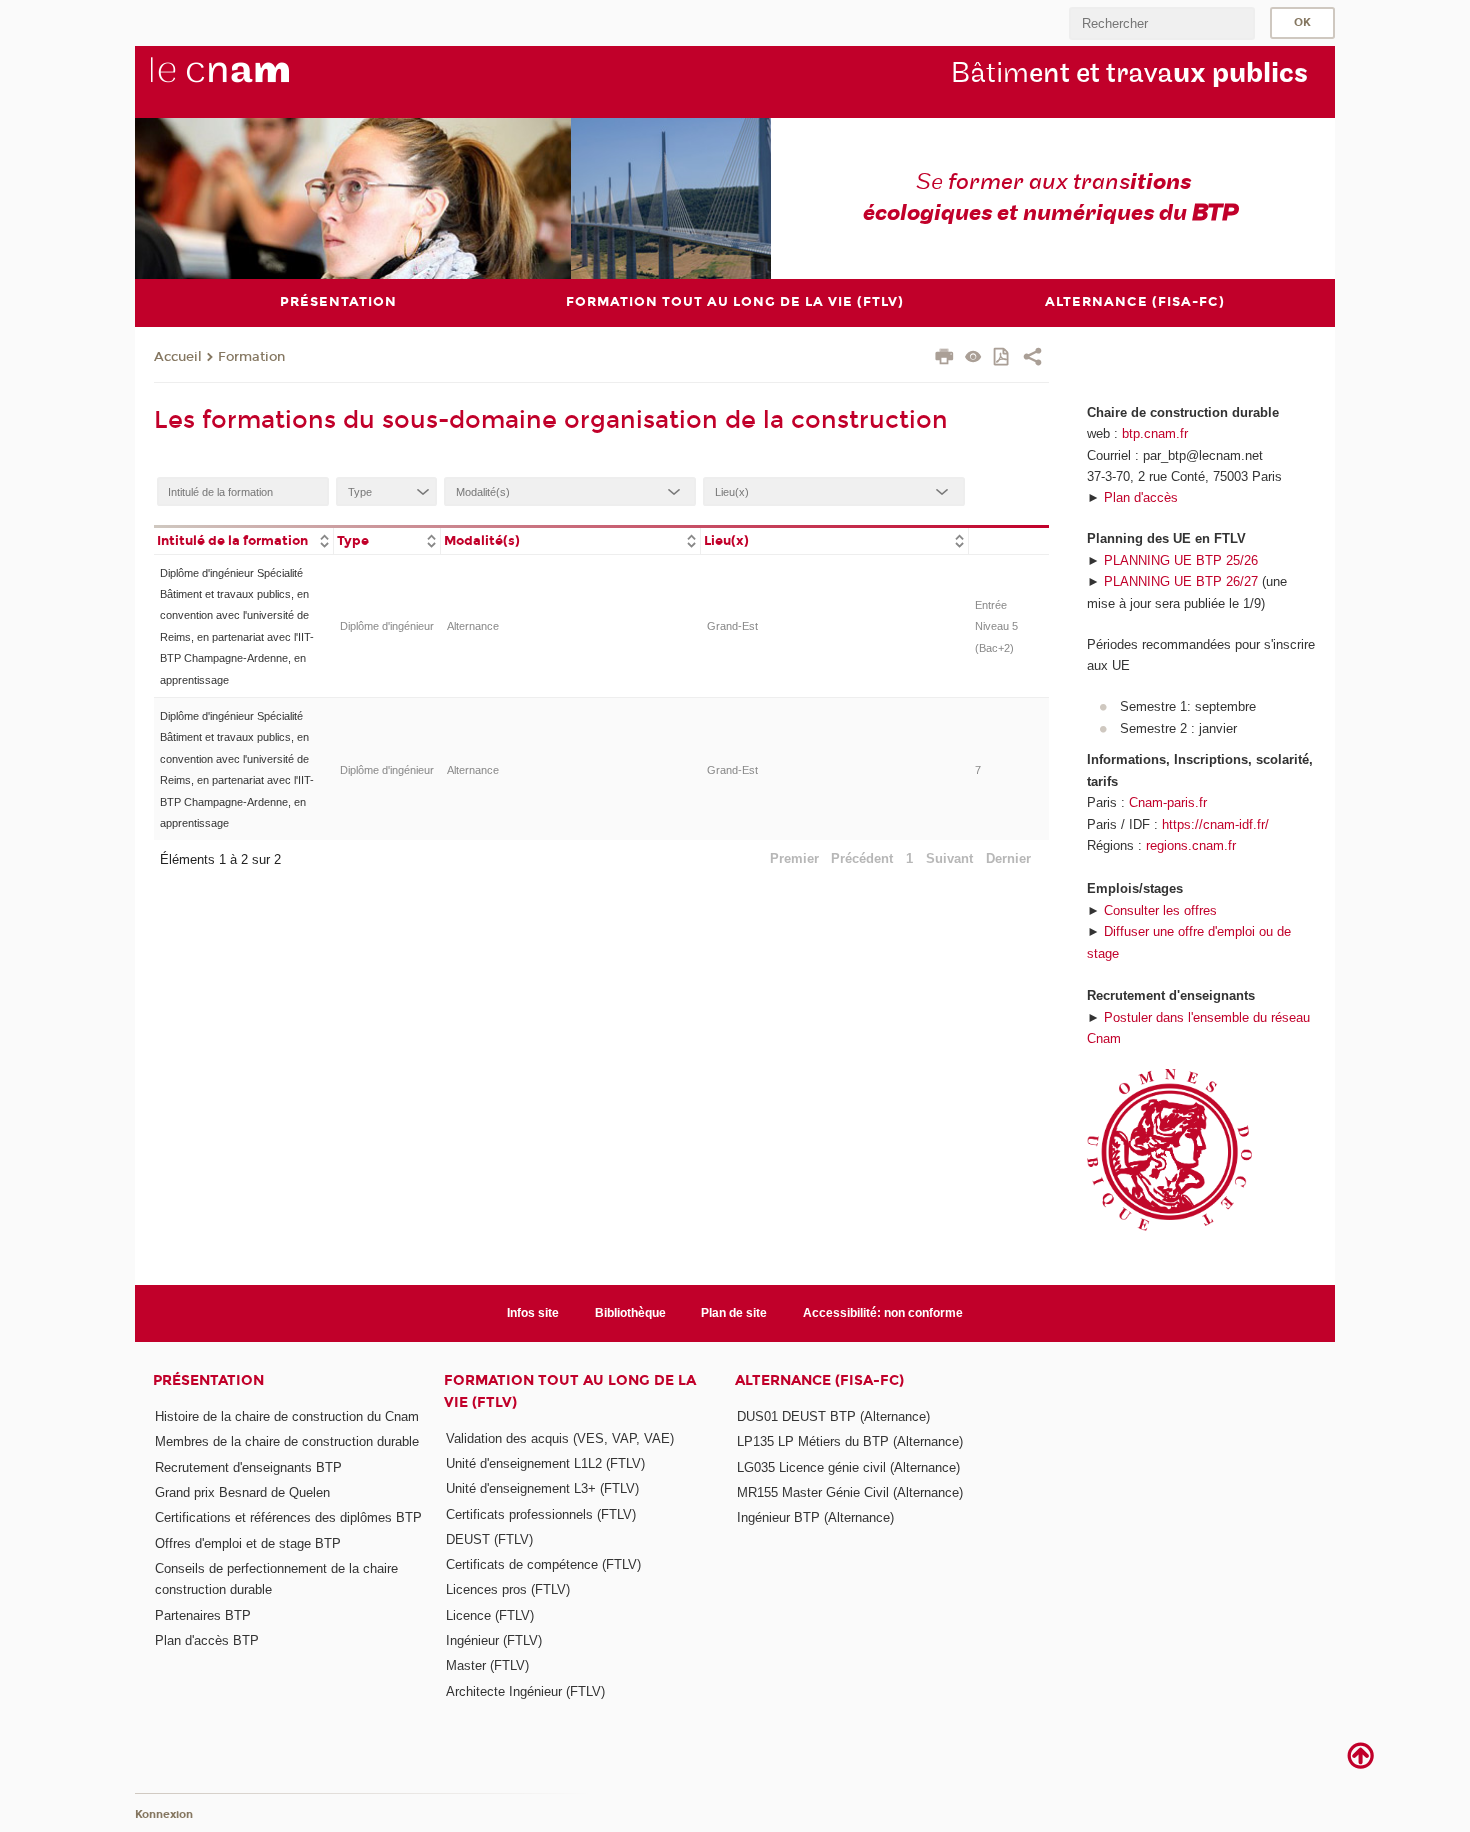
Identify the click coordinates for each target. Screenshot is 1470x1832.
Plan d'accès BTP (207, 1640)
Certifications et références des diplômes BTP (288, 1517)
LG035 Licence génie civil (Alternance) (848, 1467)
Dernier (1008, 858)
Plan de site (734, 1313)
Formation (251, 357)
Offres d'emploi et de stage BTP (248, 1543)
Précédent (862, 858)
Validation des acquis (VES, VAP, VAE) (560, 1438)
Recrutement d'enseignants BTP (248, 1467)
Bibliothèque (630, 1313)
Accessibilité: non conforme (883, 1313)
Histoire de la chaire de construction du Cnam (287, 1416)
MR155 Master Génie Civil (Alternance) (850, 1492)
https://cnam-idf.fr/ (1215, 824)
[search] (1162, 23)
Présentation (208, 1380)
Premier (794, 858)
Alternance (473, 626)
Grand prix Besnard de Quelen (242, 1492)
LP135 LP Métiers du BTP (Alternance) (850, 1441)
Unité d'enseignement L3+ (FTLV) (542, 1488)
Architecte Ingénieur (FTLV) (525, 1691)
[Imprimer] (944, 359)
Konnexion (164, 1814)
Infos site (533, 1313)
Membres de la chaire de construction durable (287, 1441)
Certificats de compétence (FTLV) (543, 1564)
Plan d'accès (1141, 497)
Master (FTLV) (487, 1665)
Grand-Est (732, 626)
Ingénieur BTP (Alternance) (815, 1517)
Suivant (949, 858)
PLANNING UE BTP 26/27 (1181, 581)
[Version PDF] (1002, 358)
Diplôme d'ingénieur (387, 626)
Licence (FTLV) (490, 1615)
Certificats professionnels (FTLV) (541, 1514)
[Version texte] (973, 358)
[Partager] (1032, 359)
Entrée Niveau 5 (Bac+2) (996, 626)
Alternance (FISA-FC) (819, 1380)
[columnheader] (243, 539)
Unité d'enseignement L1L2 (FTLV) (545, 1463)
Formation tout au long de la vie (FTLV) (570, 1391)
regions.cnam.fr (1191, 845)
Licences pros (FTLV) (508, 1589)
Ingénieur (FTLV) (494, 1640)
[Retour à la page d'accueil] (253, 81)
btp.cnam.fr (1155, 433)
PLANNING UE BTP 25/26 (1181, 560)
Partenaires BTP (203, 1615)
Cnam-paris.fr (1168, 802)
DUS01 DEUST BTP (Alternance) (833, 1416)
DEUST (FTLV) (489, 1539)
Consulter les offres (1160, 910)
